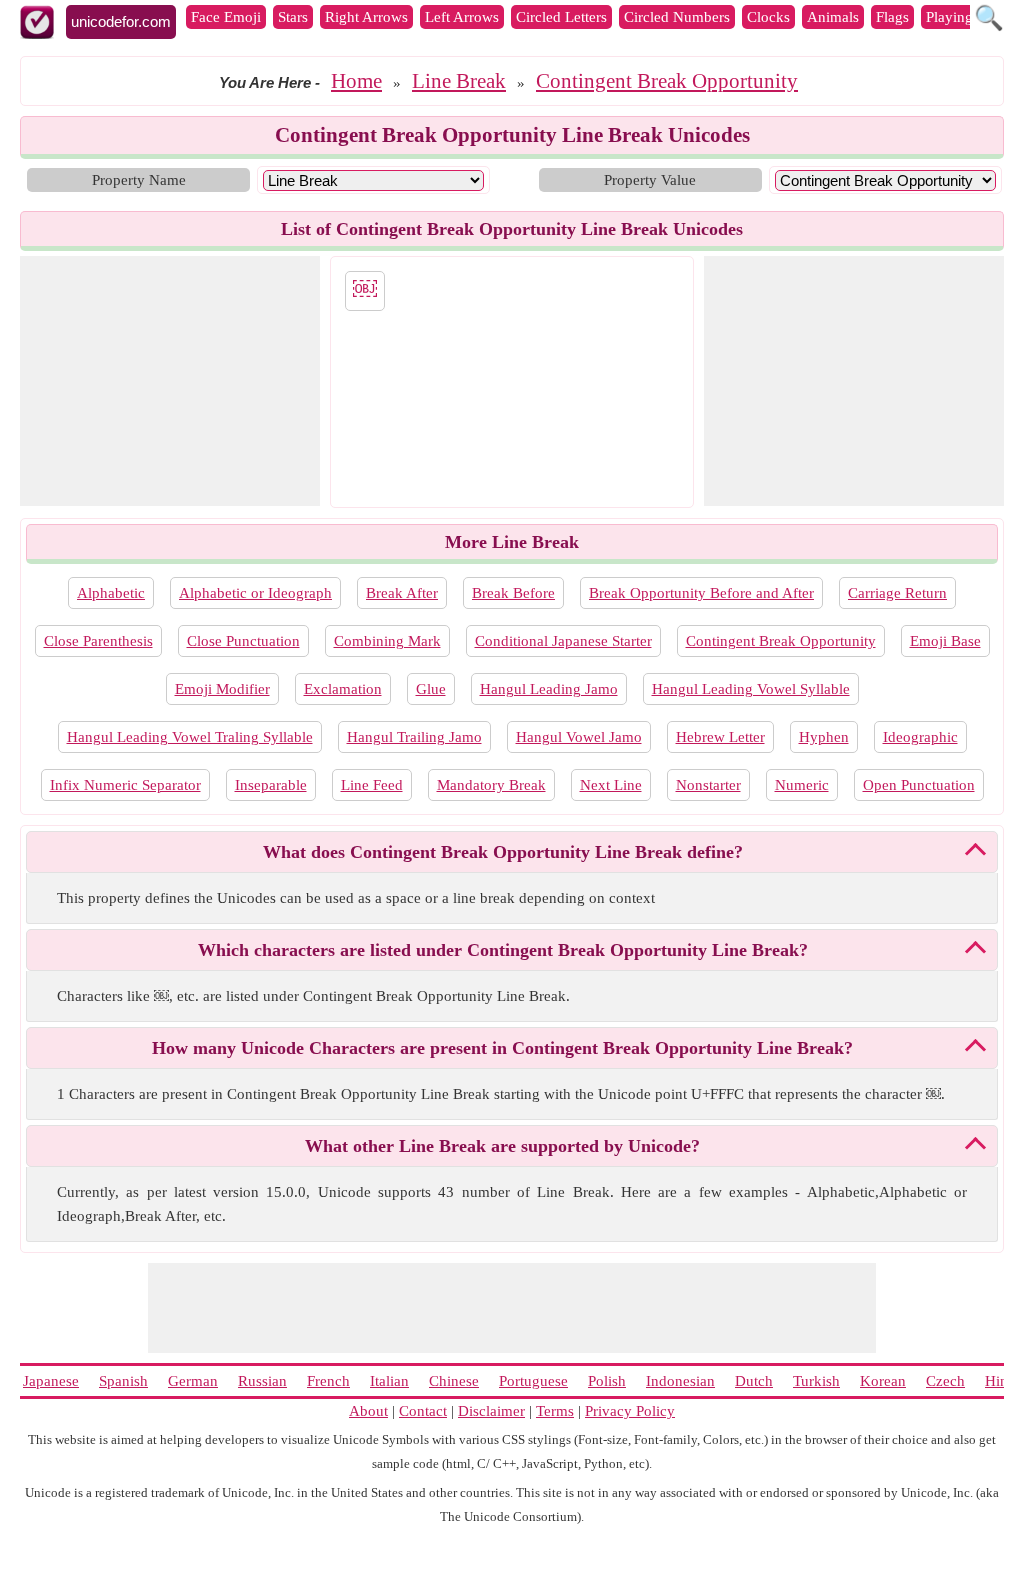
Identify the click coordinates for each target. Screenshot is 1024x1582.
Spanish (123, 1381)
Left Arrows (462, 17)
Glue (431, 689)
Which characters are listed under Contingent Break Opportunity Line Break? (503, 950)
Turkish (816, 1381)
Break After (402, 593)
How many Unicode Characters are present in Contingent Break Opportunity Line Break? (502, 1048)
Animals (833, 17)
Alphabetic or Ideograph (255, 593)
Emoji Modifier (222, 689)
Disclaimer (491, 1411)
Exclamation (343, 689)
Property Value (650, 180)
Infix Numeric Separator (125, 785)
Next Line (611, 785)
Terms (555, 1411)
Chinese (454, 1381)
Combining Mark (387, 641)
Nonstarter (708, 785)
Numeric (802, 785)
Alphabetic (111, 593)
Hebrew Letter (720, 737)
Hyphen (824, 737)
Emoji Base (945, 641)
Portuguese (533, 1381)
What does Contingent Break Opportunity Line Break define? (503, 852)
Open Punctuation (919, 785)
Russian (262, 1381)
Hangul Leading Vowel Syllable (751, 689)
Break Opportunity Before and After (701, 593)
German (193, 1381)
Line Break (459, 81)
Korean (883, 1381)
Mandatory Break (491, 785)
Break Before (513, 593)
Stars (293, 17)
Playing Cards (969, 17)
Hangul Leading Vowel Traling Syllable (190, 737)
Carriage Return (897, 593)
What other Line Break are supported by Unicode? (502, 1146)
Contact (423, 1411)
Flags (892, 17)
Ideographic (920, 737)
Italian (389, 1381)
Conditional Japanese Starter (563, 641)
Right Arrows (366, 17)
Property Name (139, 180)
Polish (607, 1381)
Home (356, 81)
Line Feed (372, 785)
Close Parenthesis (98, 641)
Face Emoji (226, 17)
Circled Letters (561, 17)
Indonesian (680, 1381)
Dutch (754, 1381)
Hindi (1002, 1381)
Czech (945, 1381)
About (368, 1411)
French (328, 1381)
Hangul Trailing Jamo (414, 737)
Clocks (768, 17)
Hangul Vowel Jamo (579, 737)
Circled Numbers (677, 17)
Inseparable (271, 785)
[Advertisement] (170, 381)
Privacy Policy (630, 1411)
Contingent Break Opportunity (667, 81)
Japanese (51, 1381)
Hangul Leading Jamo (549, 689)
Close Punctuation (243, 641)
